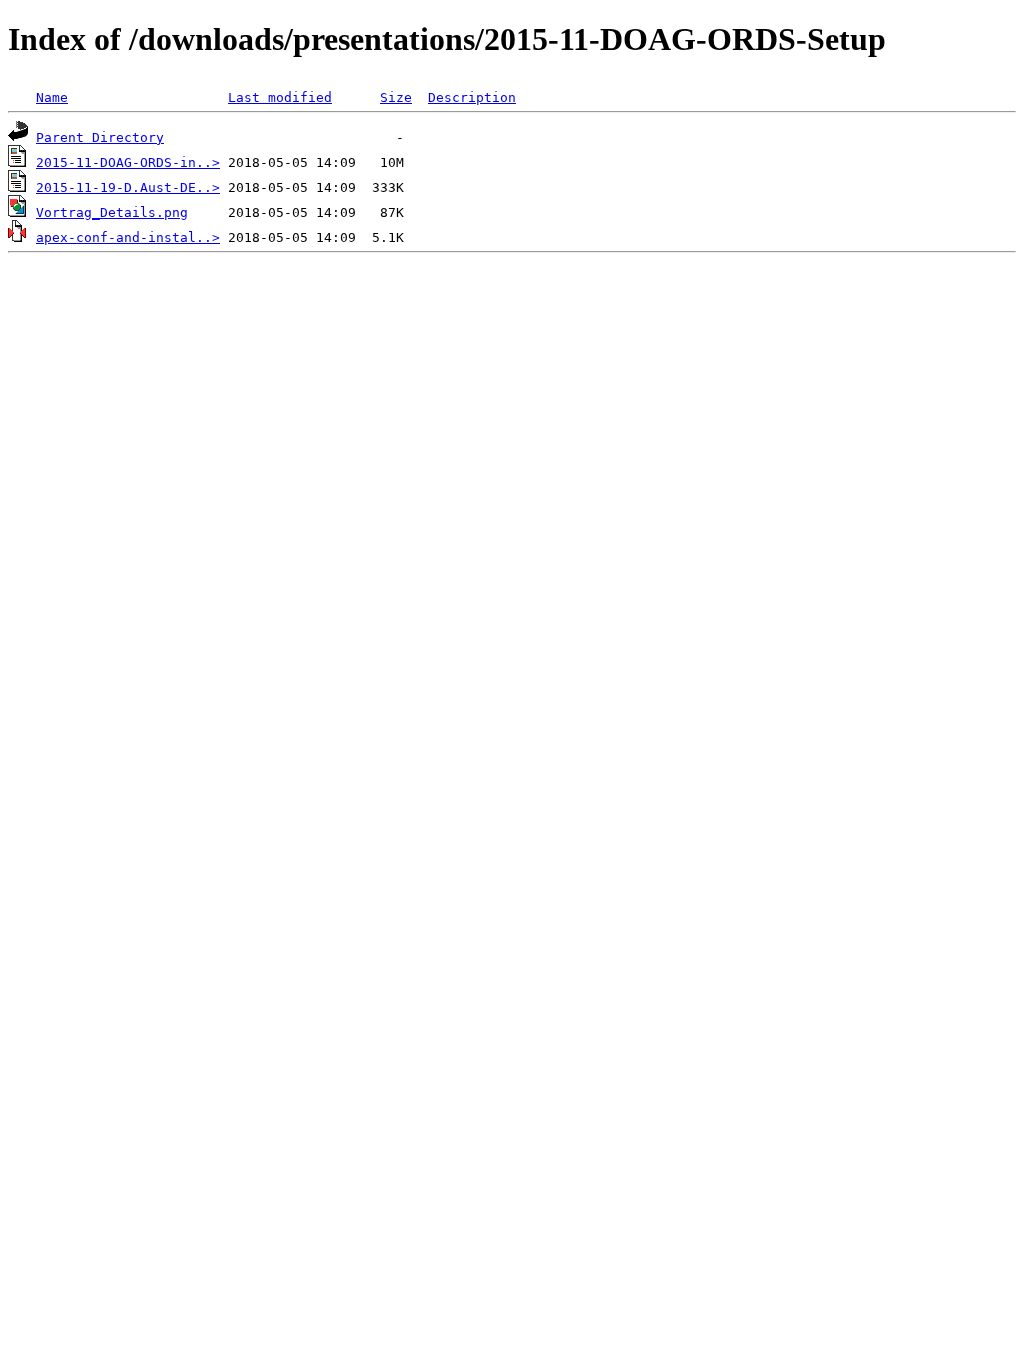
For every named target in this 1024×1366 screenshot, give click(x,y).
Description (472, 97)
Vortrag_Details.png (112, 212)
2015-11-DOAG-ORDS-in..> (128, 162)
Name (52, 97)
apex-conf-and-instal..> (128, 237)
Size (396, 97)
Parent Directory (100, 137)
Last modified (280, 97)
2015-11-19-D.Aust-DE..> (128, 187)
